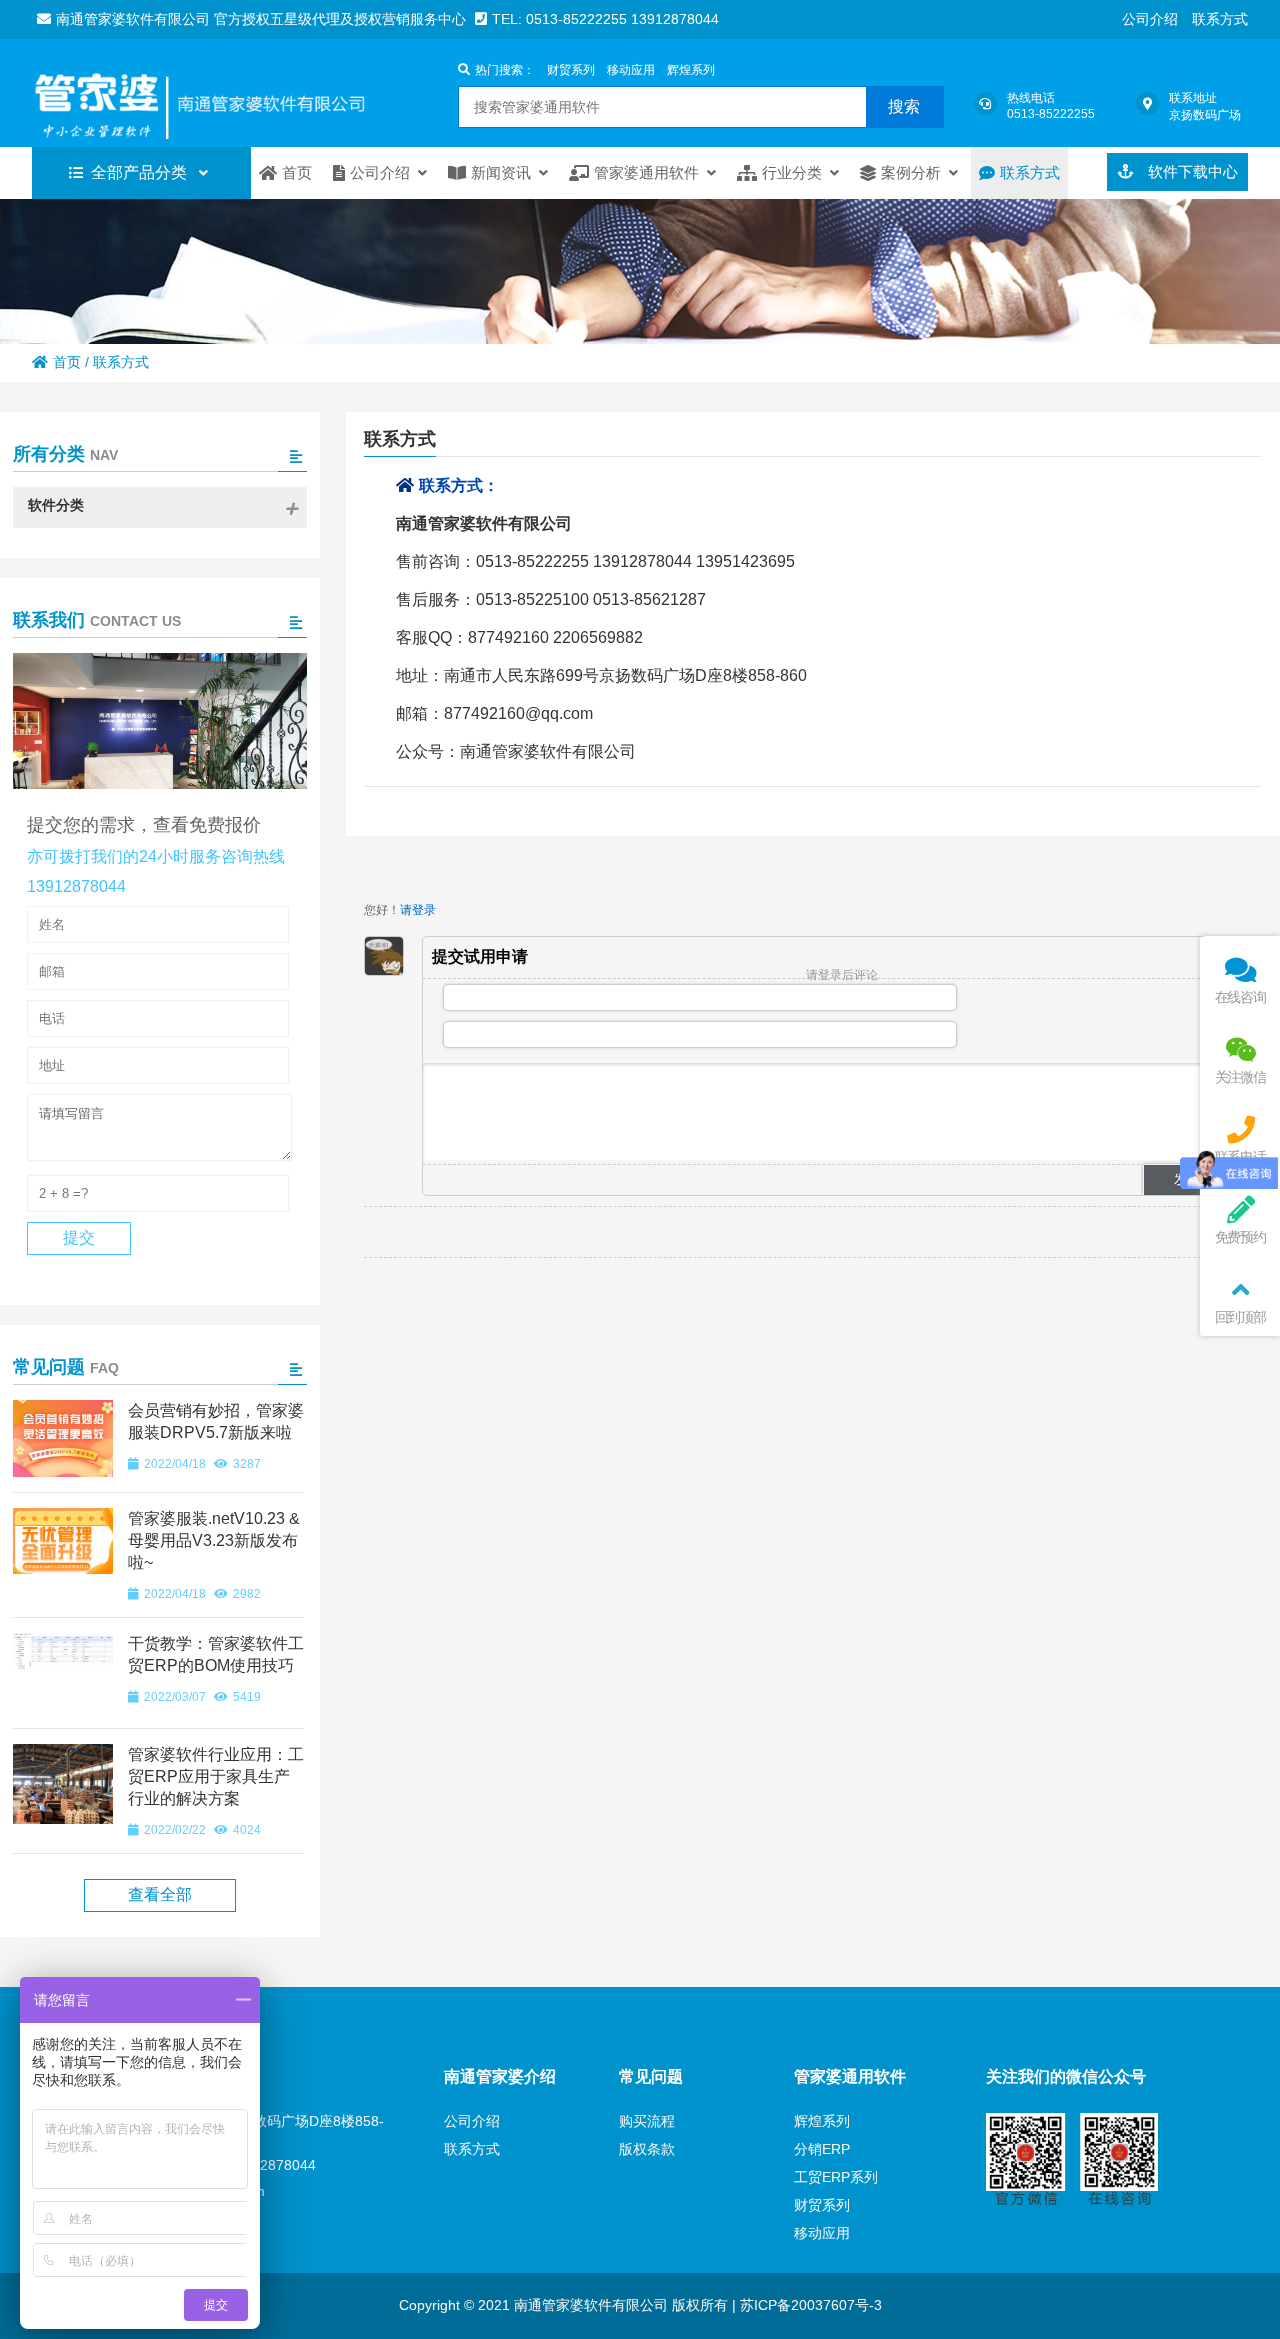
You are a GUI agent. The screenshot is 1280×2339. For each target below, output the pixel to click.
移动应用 (631, 70)
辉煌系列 (691, 70)
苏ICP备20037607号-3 (809, 2305)
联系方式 (1220, 19)
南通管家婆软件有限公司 (232, 93)
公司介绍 (1150, 19)
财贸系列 (571, 70)
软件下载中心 (1191, 171)
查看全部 (160, 1894)
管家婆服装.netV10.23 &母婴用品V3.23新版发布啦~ (214, 1540)
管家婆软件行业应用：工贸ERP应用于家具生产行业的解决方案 (216, 1776)
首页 (67, 362)
